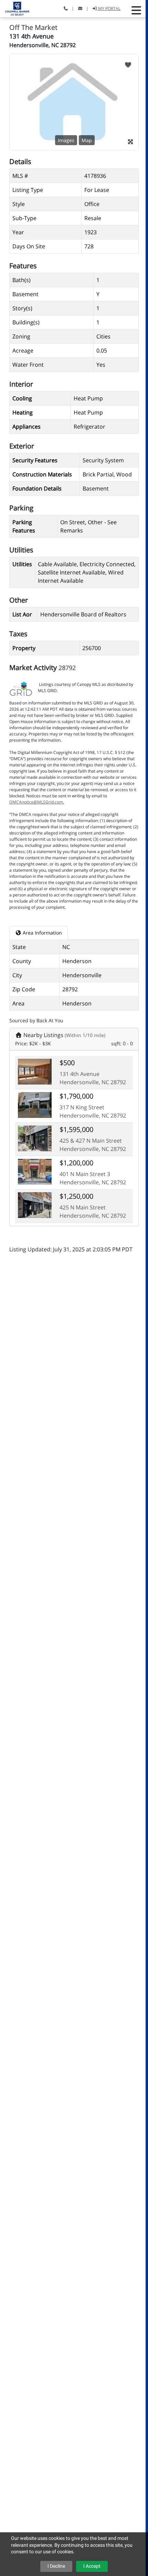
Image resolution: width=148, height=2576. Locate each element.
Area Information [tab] (42, 933)
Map (87, 140)
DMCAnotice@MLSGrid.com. (37, 802)
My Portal (109, 8)
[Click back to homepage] (15, 8)
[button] (136, 10)
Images (66, 140)
